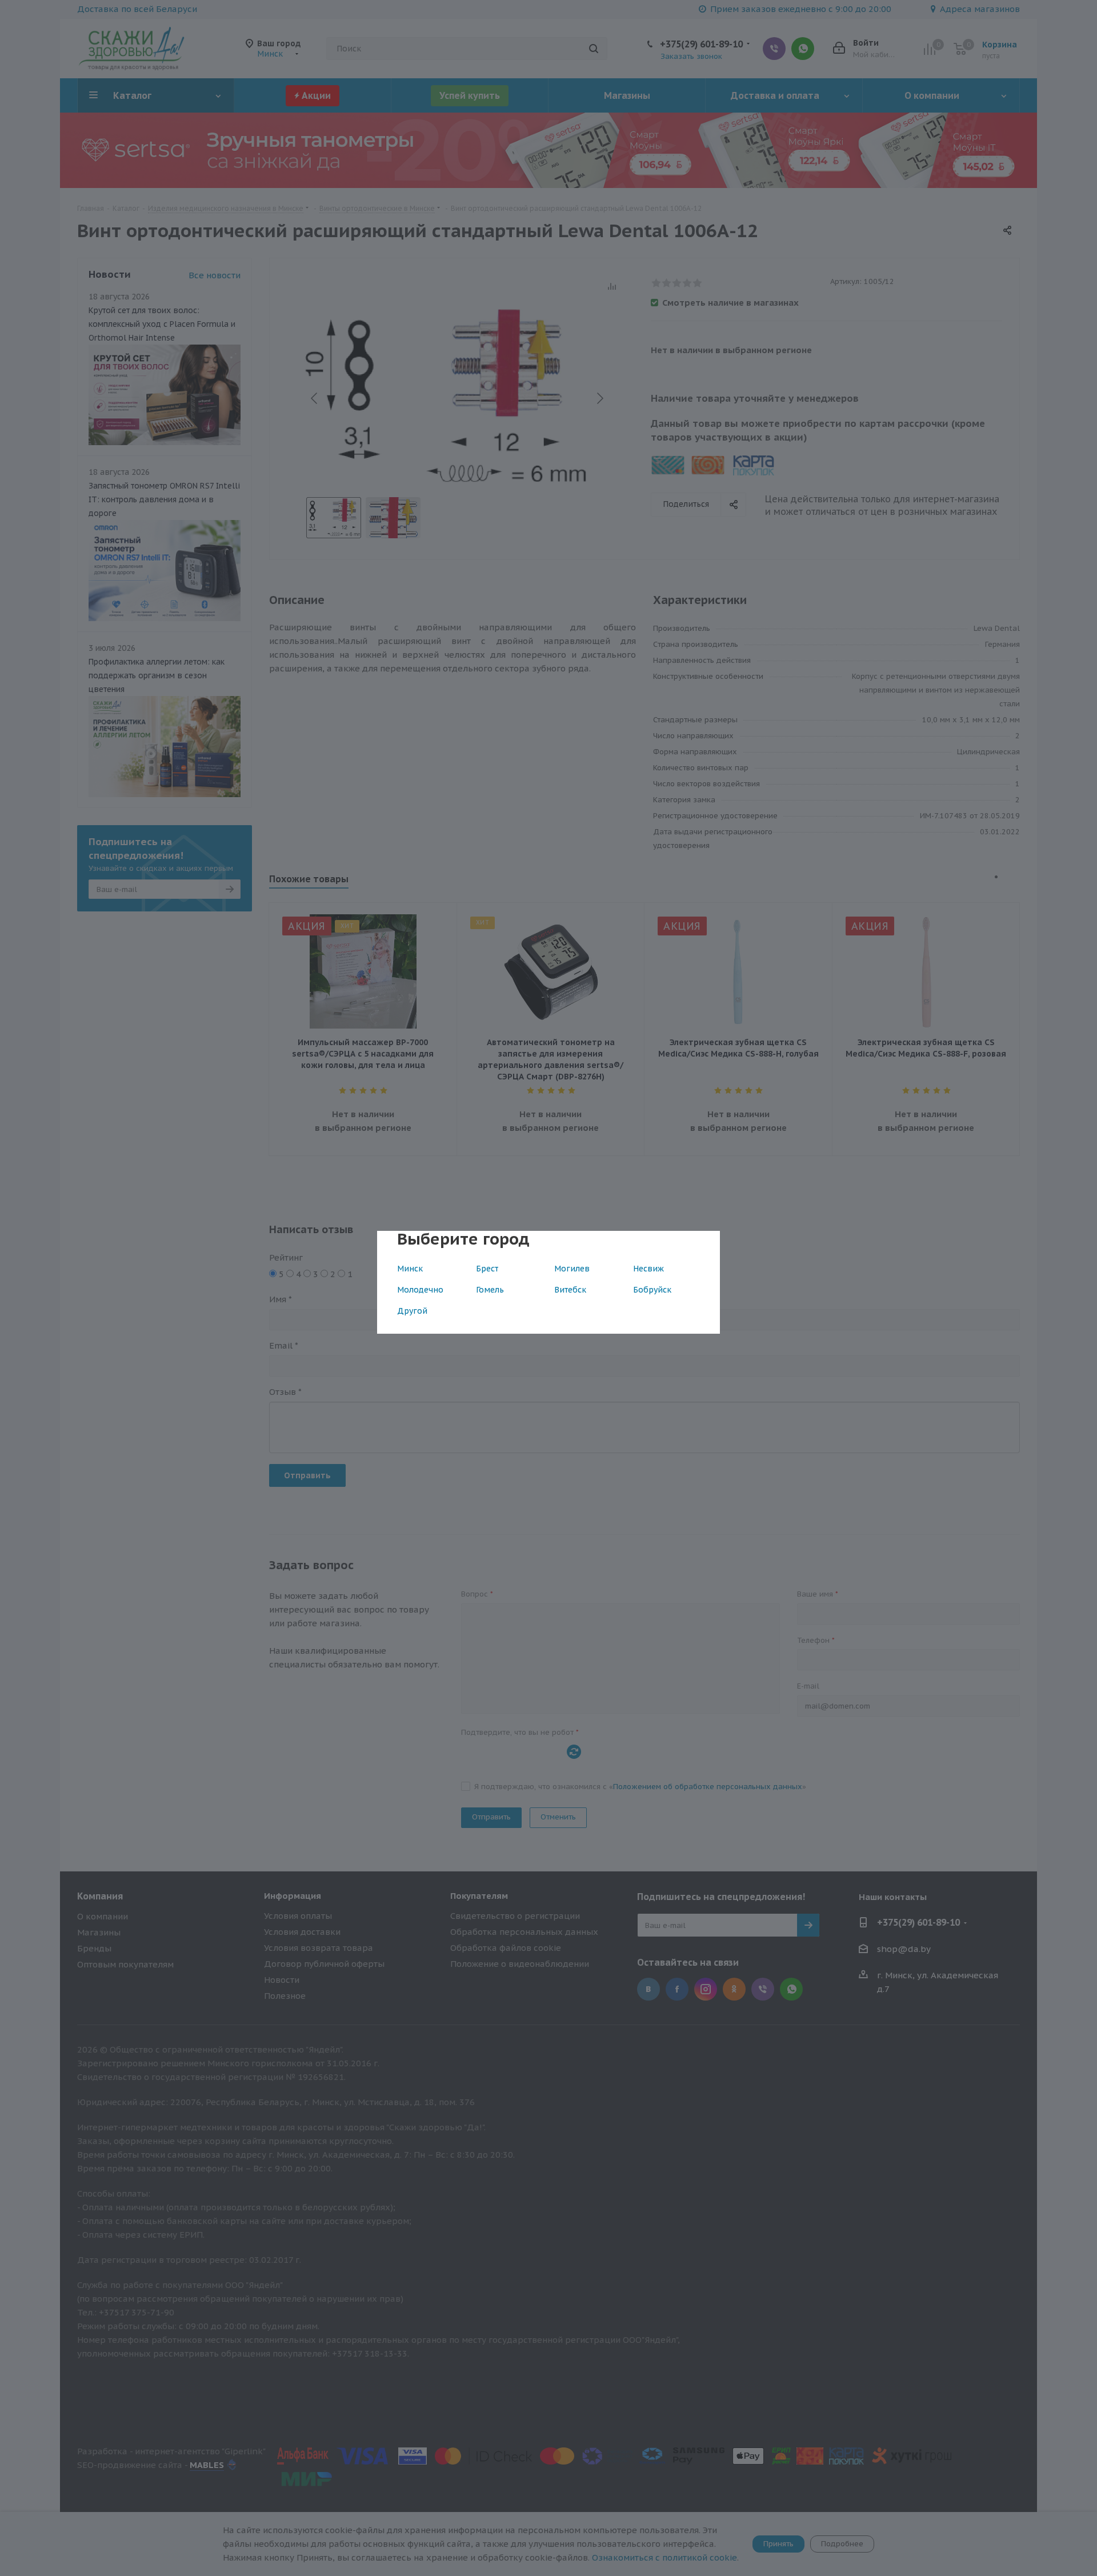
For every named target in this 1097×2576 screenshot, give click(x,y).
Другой (412, 1311)
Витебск (570, 1290)
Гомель (490, 1290)
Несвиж (648, 1269)
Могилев (572, 1269)
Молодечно (420, 1290)
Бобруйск (652, 1290)
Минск (410, 1269)
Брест (487, 1269)
